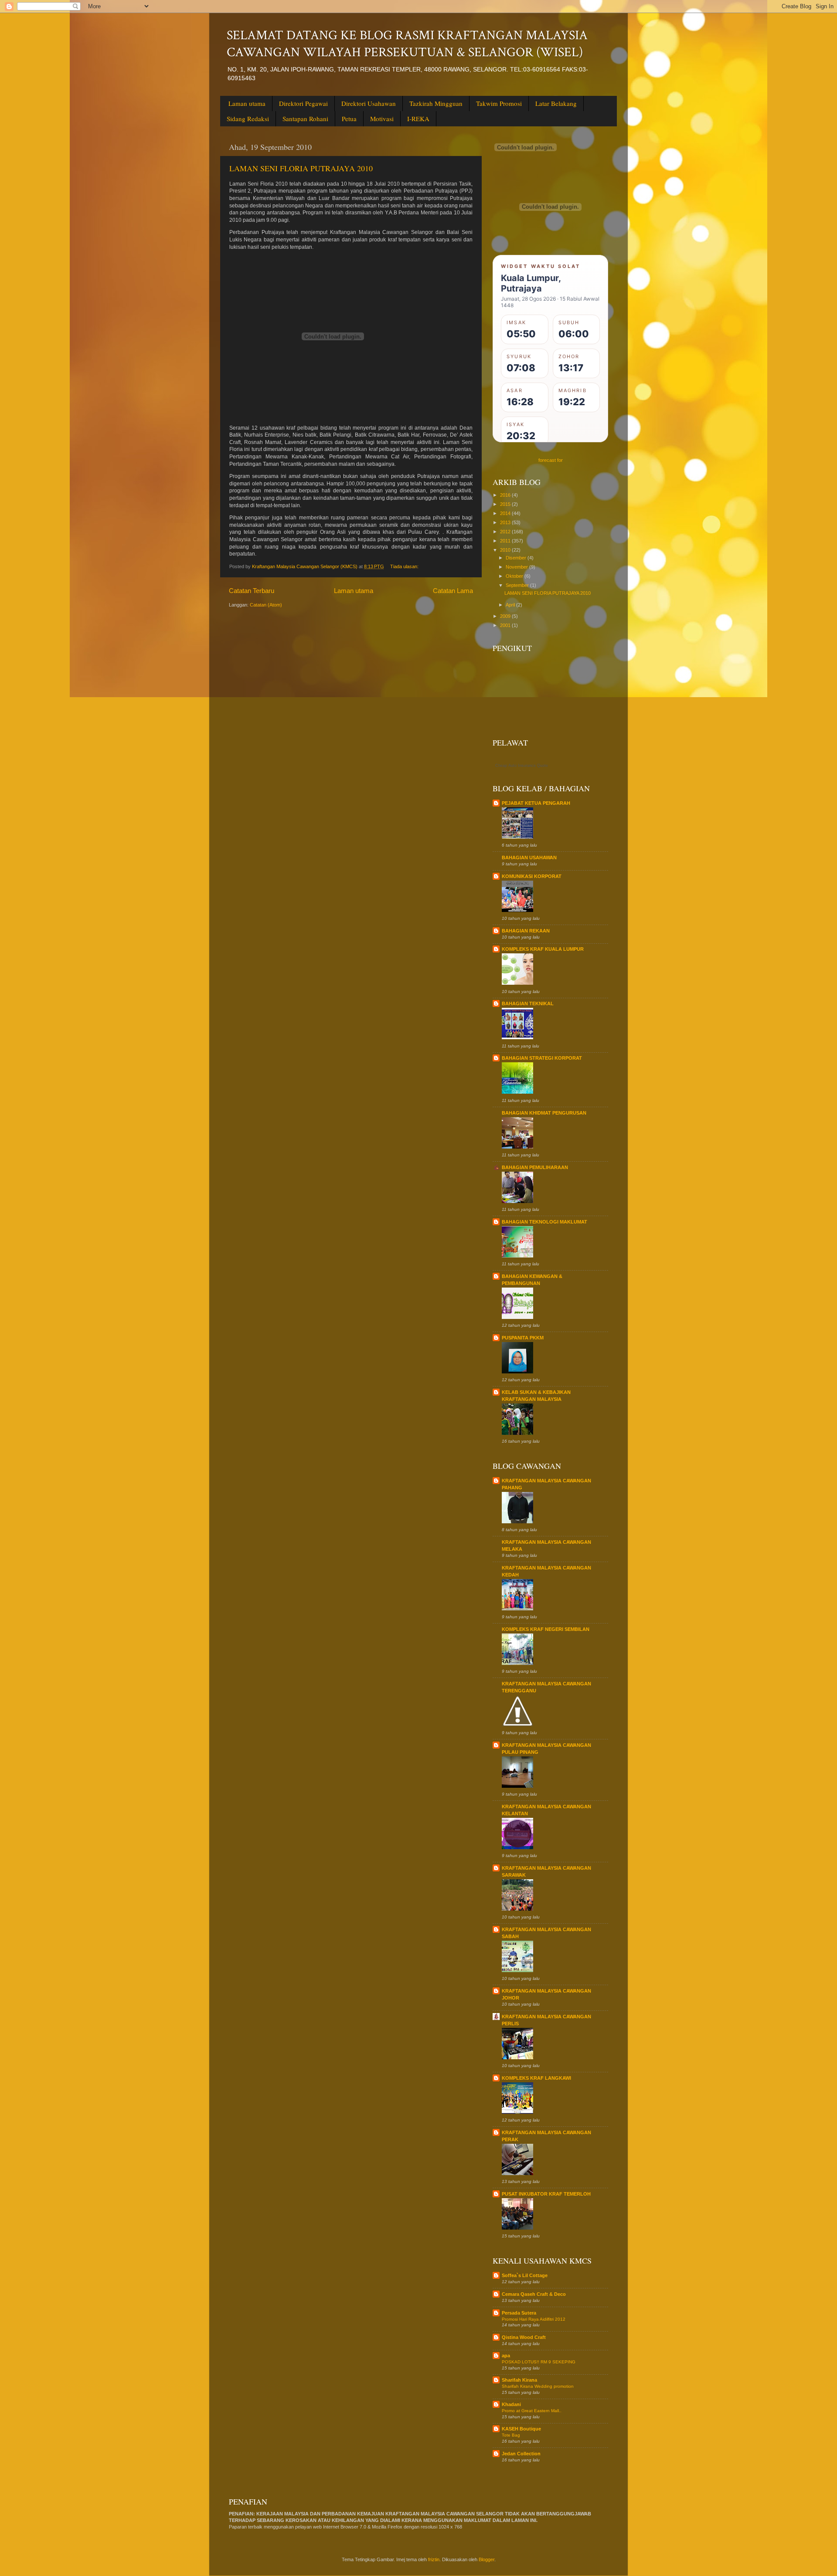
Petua (349, 119)
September (518, 585)
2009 (506, 616)
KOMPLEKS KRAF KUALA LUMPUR (543, 949)
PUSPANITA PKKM (523, 1338)
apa (506, 2356)
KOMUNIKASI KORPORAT (532, 876)
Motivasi (382, 119)
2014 (506, 513)
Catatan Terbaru (252, 591)
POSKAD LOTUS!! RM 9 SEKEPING (539, 2362)
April (511, 605)
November (517, 567)
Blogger (487, 2559)
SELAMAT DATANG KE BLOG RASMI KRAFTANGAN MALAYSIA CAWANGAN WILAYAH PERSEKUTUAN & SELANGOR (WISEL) (407, 44)
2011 (506, 541)
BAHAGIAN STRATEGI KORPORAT (542, 1058)
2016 (506, 495)
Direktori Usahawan (369, 103)
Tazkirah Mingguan (436, 103)
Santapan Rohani (305, 119)
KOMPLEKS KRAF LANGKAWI (536, 2078)
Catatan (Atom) (266, 605)
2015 (506, 504)
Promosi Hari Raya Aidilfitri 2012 (534, 2319)
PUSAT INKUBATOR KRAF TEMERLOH (546, 2194)
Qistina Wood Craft (524, 2337)
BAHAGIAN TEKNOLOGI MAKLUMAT (544, 1222)
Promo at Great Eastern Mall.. (532, 2411)
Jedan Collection (521, 2454)
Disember (517, 558)
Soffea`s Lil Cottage (525, 2275)
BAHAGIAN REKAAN (526, 931)
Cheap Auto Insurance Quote (522, 766)
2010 (506, 550)
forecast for (551, 460)
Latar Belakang (556, 103)
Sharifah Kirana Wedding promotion (538, 2386)
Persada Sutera (519, 2313)
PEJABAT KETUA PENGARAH (536, 803)
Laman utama (247, 103)
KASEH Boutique (521, 2429)
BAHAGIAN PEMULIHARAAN (535, 1167)
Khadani (511, 2404)
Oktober (515, 576)
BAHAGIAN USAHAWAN (529, 858)
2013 (506, 522)
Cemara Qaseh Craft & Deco (534, 2294)
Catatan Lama (453, 591)
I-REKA (418, 119)
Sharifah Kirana (519, 2380)
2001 (506, 625)
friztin (434, 2559)
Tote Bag (511, 2435)
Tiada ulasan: (405, 566)
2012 (506, 532)
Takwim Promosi (499, 103)
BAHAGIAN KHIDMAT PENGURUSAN (544, 1113)
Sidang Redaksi (248, 119)
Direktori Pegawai (303, 103)
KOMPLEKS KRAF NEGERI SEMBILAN (546, 1629)
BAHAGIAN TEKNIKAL (528, 1003)
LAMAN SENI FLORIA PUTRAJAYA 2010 (301, 168)
